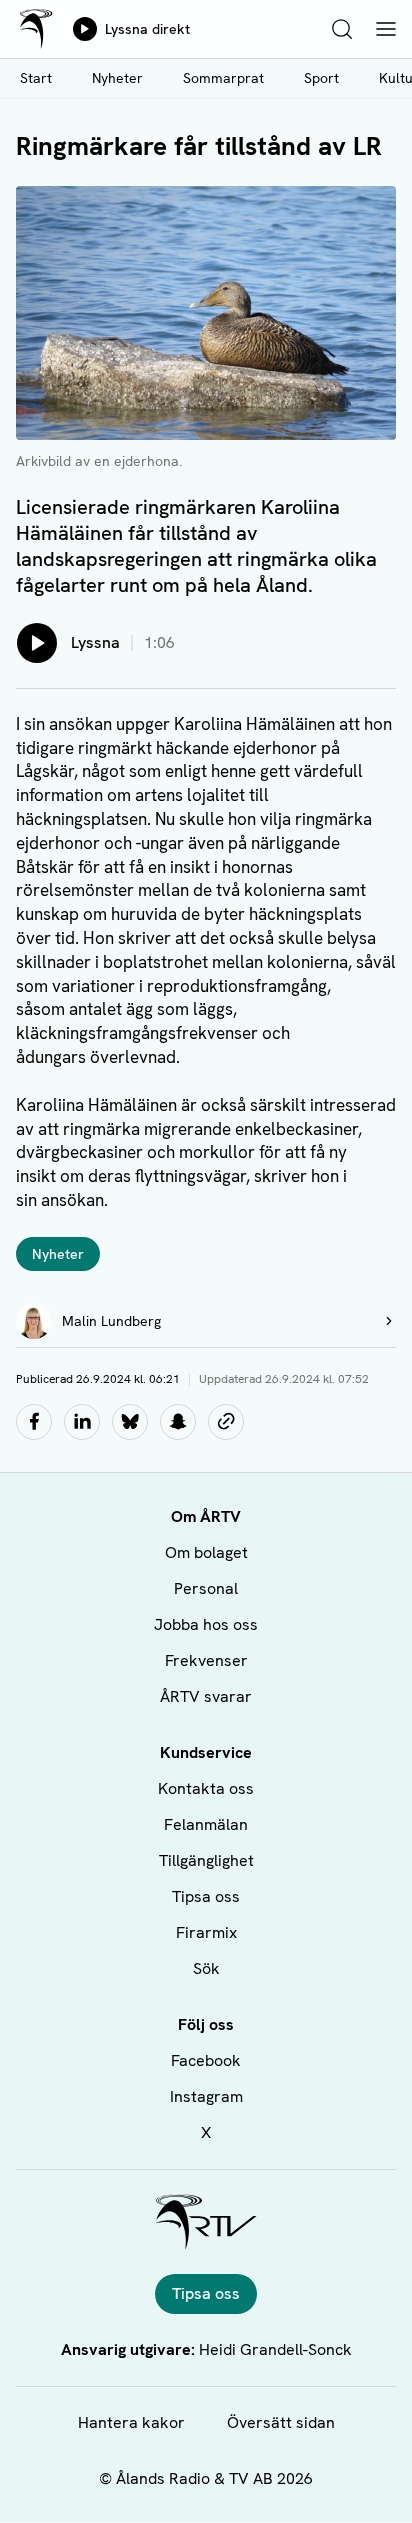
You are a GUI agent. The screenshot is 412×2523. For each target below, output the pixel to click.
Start (36, 78)
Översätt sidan (281, 2422)
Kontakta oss (206, 1788)
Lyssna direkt (147, 29)
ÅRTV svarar (206, 1696)
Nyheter (117, 78)
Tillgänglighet (206, 1860)
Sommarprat (223, 78)
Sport (321, 78)
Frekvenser (206, 1660)
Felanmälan (206, 1824)
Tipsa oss (206, 1896)
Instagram (206, 2096)
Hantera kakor (131, 2422)
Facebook (206, 2060)
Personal (206, 1588)
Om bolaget (206, 1552)
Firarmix (206, 1932)
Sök (206, 1968)
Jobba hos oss (206, 1624)
